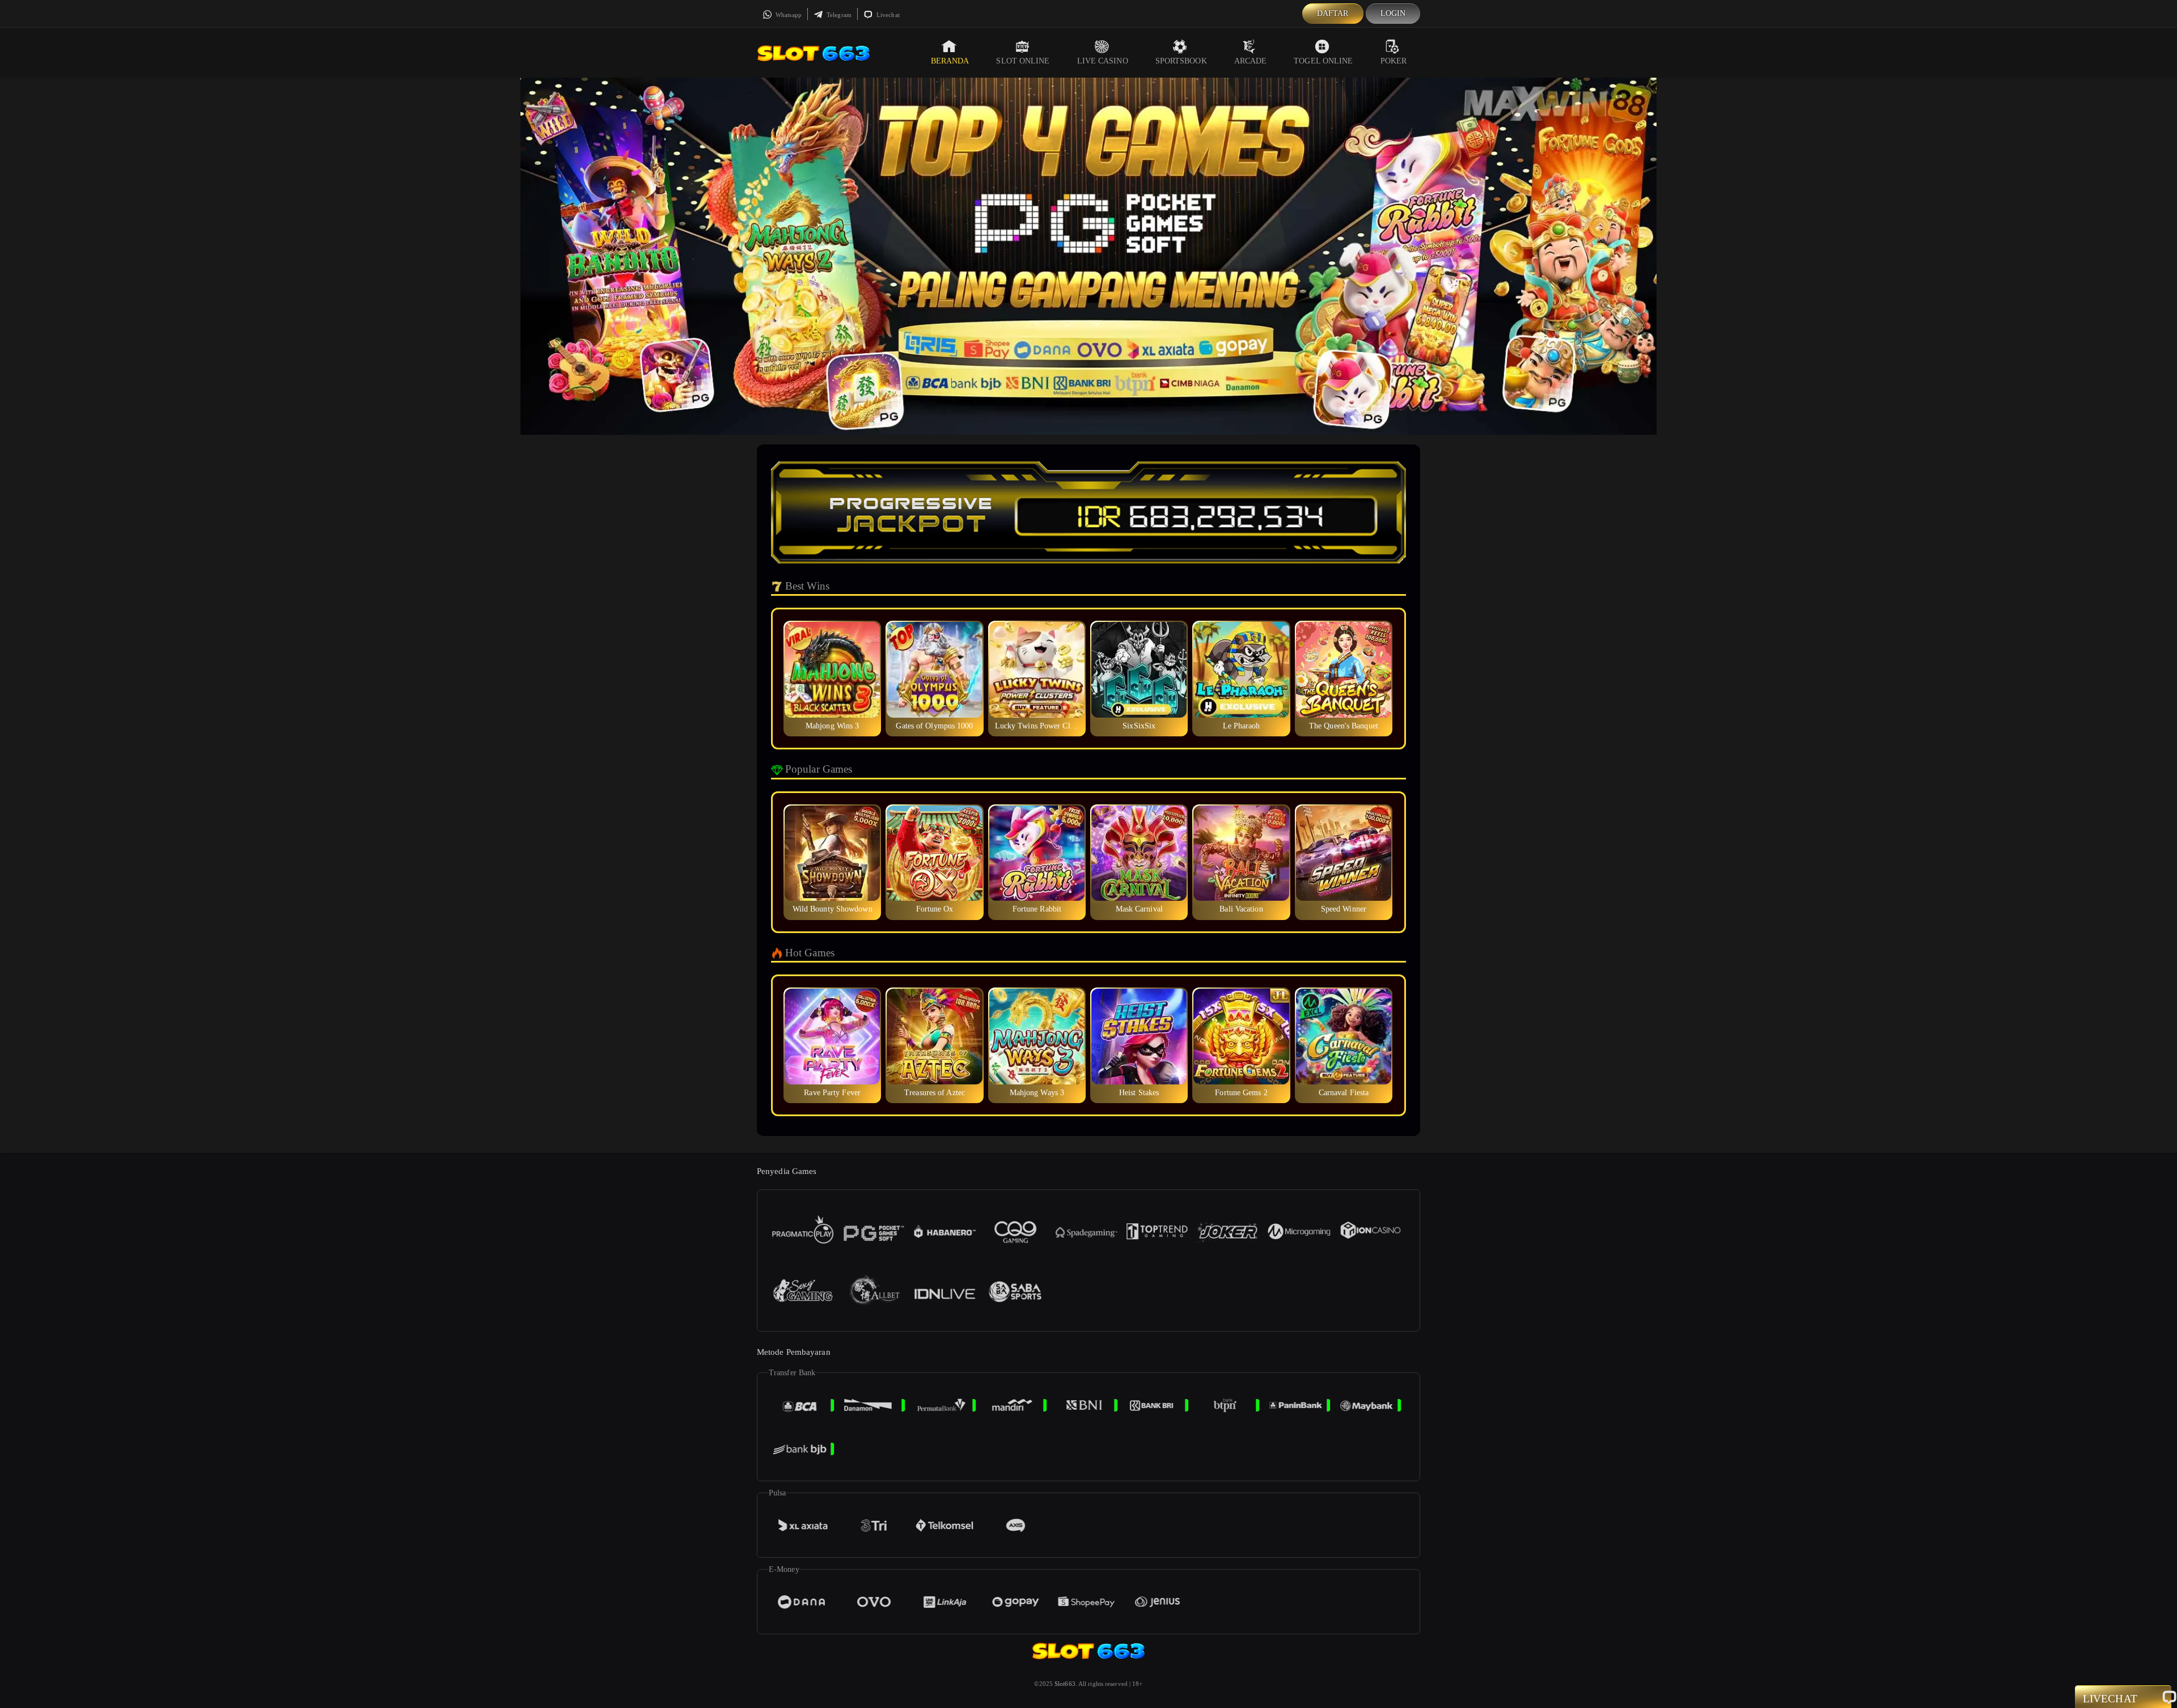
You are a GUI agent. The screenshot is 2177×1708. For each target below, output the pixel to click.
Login (1393, 13)
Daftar (1333, 13)
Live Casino (1103, 61)
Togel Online (1323, 61)
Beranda (950, 61)
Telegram (838, 15)
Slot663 (1065, 1684)
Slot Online (1023, 61)
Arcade (1251, 61)
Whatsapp (788, 15)
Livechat (887, 15)
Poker (1394, 61)
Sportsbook (1181, 61)
